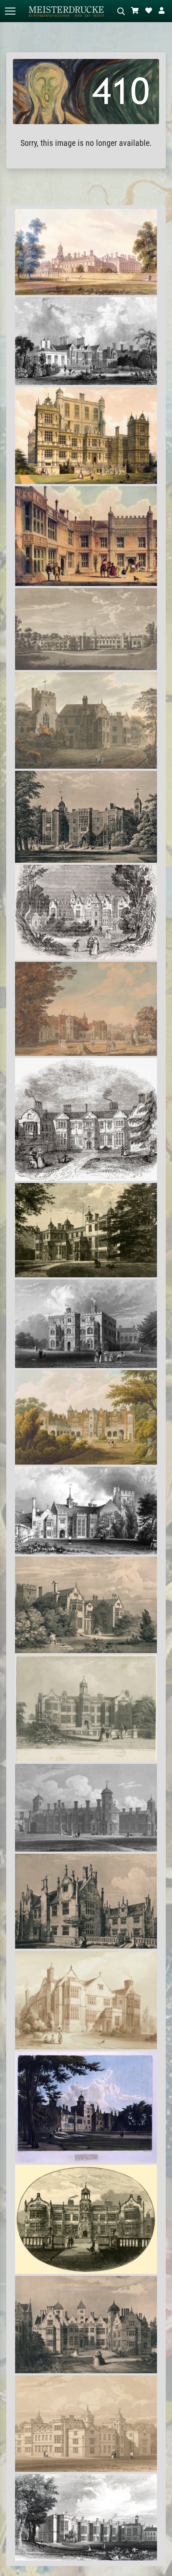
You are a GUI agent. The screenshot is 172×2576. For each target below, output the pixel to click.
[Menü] (10, 11)
